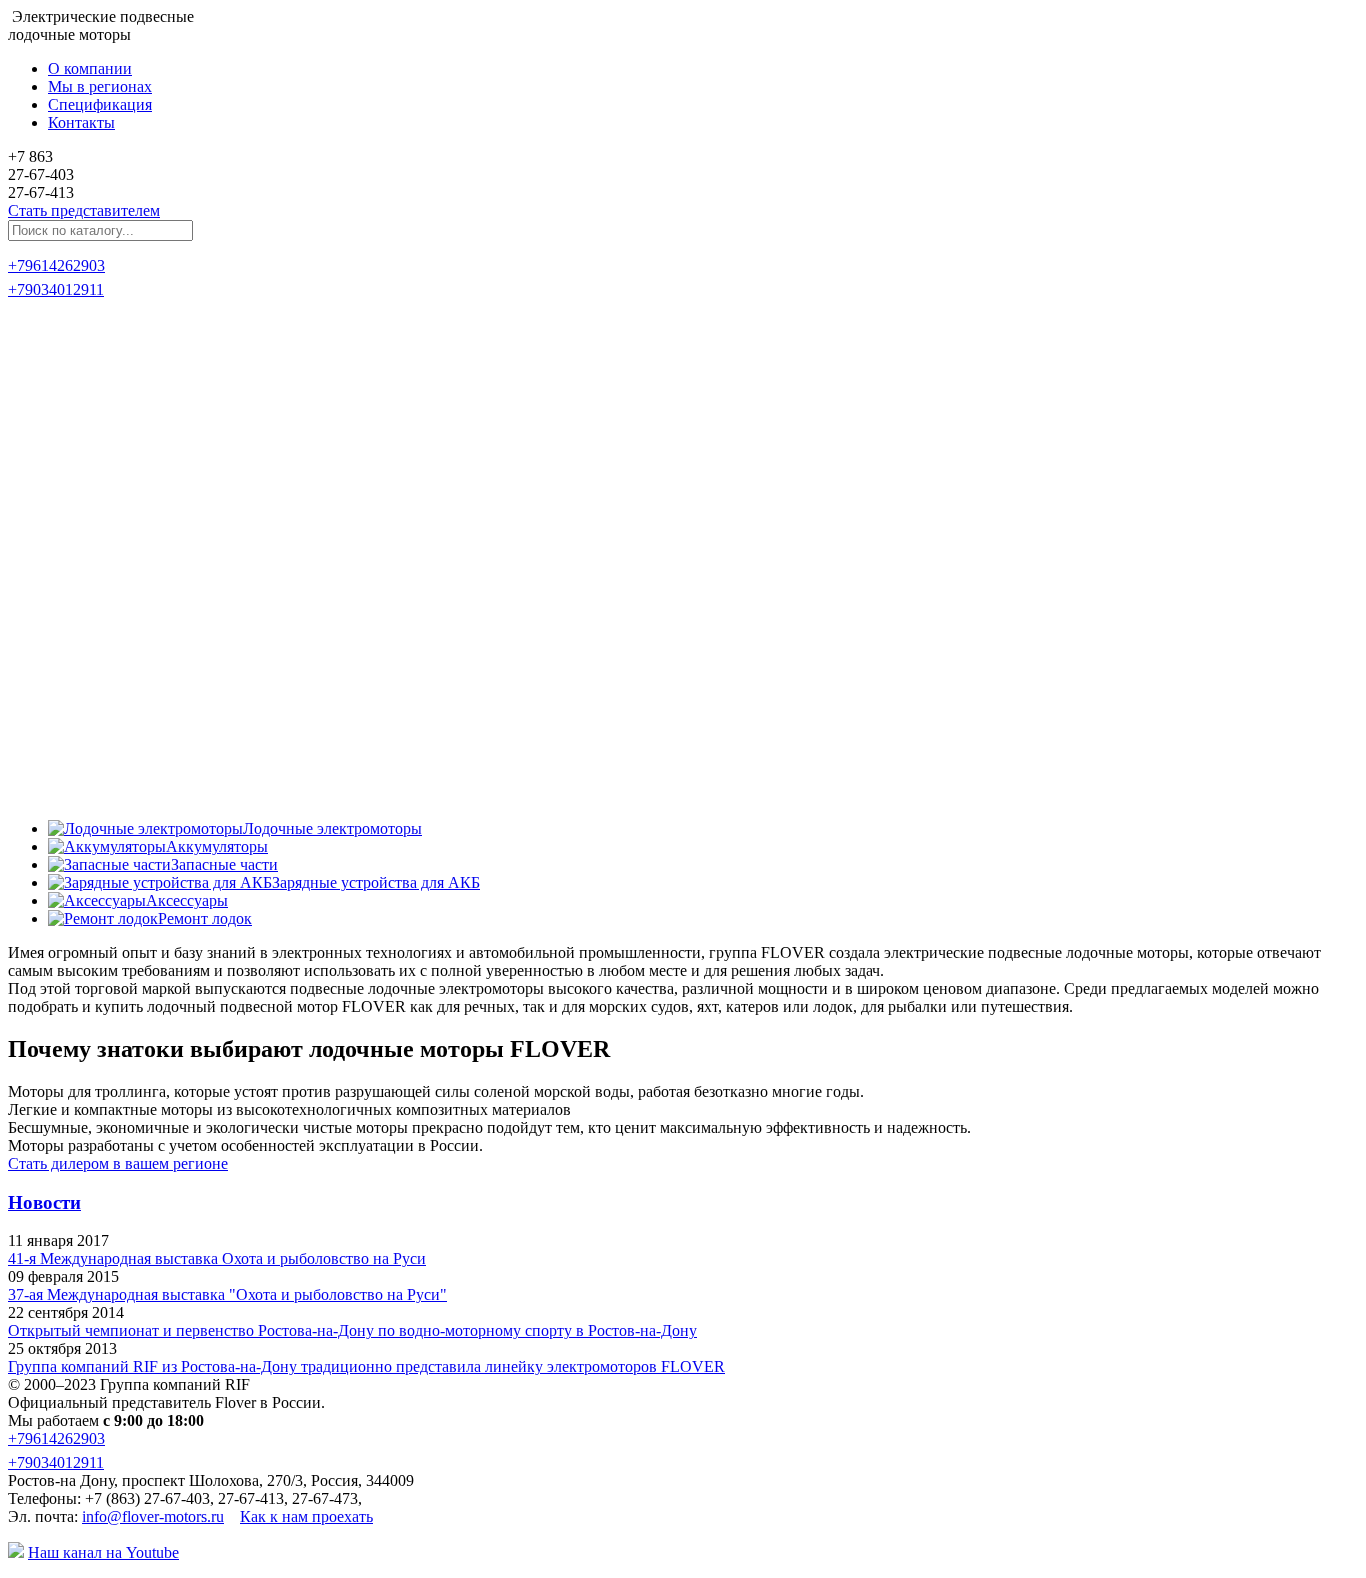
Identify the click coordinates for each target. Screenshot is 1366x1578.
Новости (44, 1202)
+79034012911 (56, 289)
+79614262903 (56, 265)
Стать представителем (84, 210)
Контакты (81, 122)
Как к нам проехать (306, 1516)
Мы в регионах (100, 86)
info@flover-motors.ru (153, 1516)
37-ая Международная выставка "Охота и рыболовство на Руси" (227, 1294)
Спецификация (100, 104)
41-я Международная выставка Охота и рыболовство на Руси (217, 1258)
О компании (90, 68)
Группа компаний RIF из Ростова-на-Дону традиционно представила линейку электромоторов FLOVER (366, 1366)
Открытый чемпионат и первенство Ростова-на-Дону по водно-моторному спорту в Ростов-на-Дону (352, 1330)
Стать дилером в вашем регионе (118, 1163)
